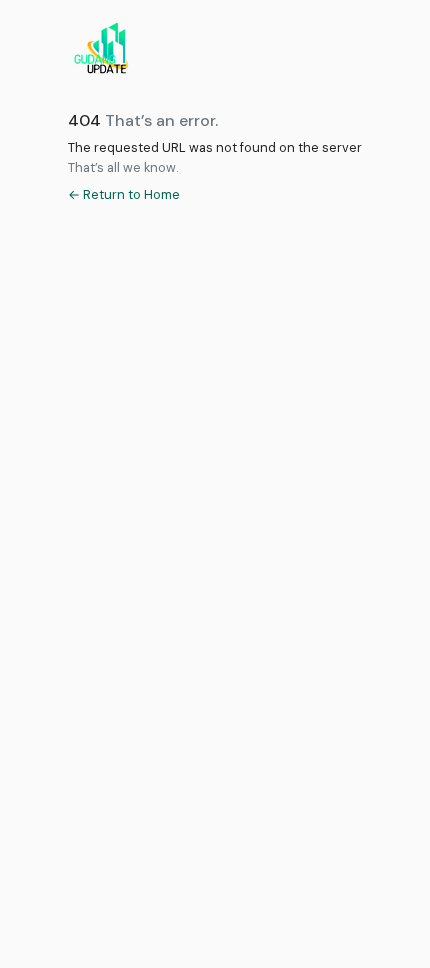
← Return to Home (124, 194)
